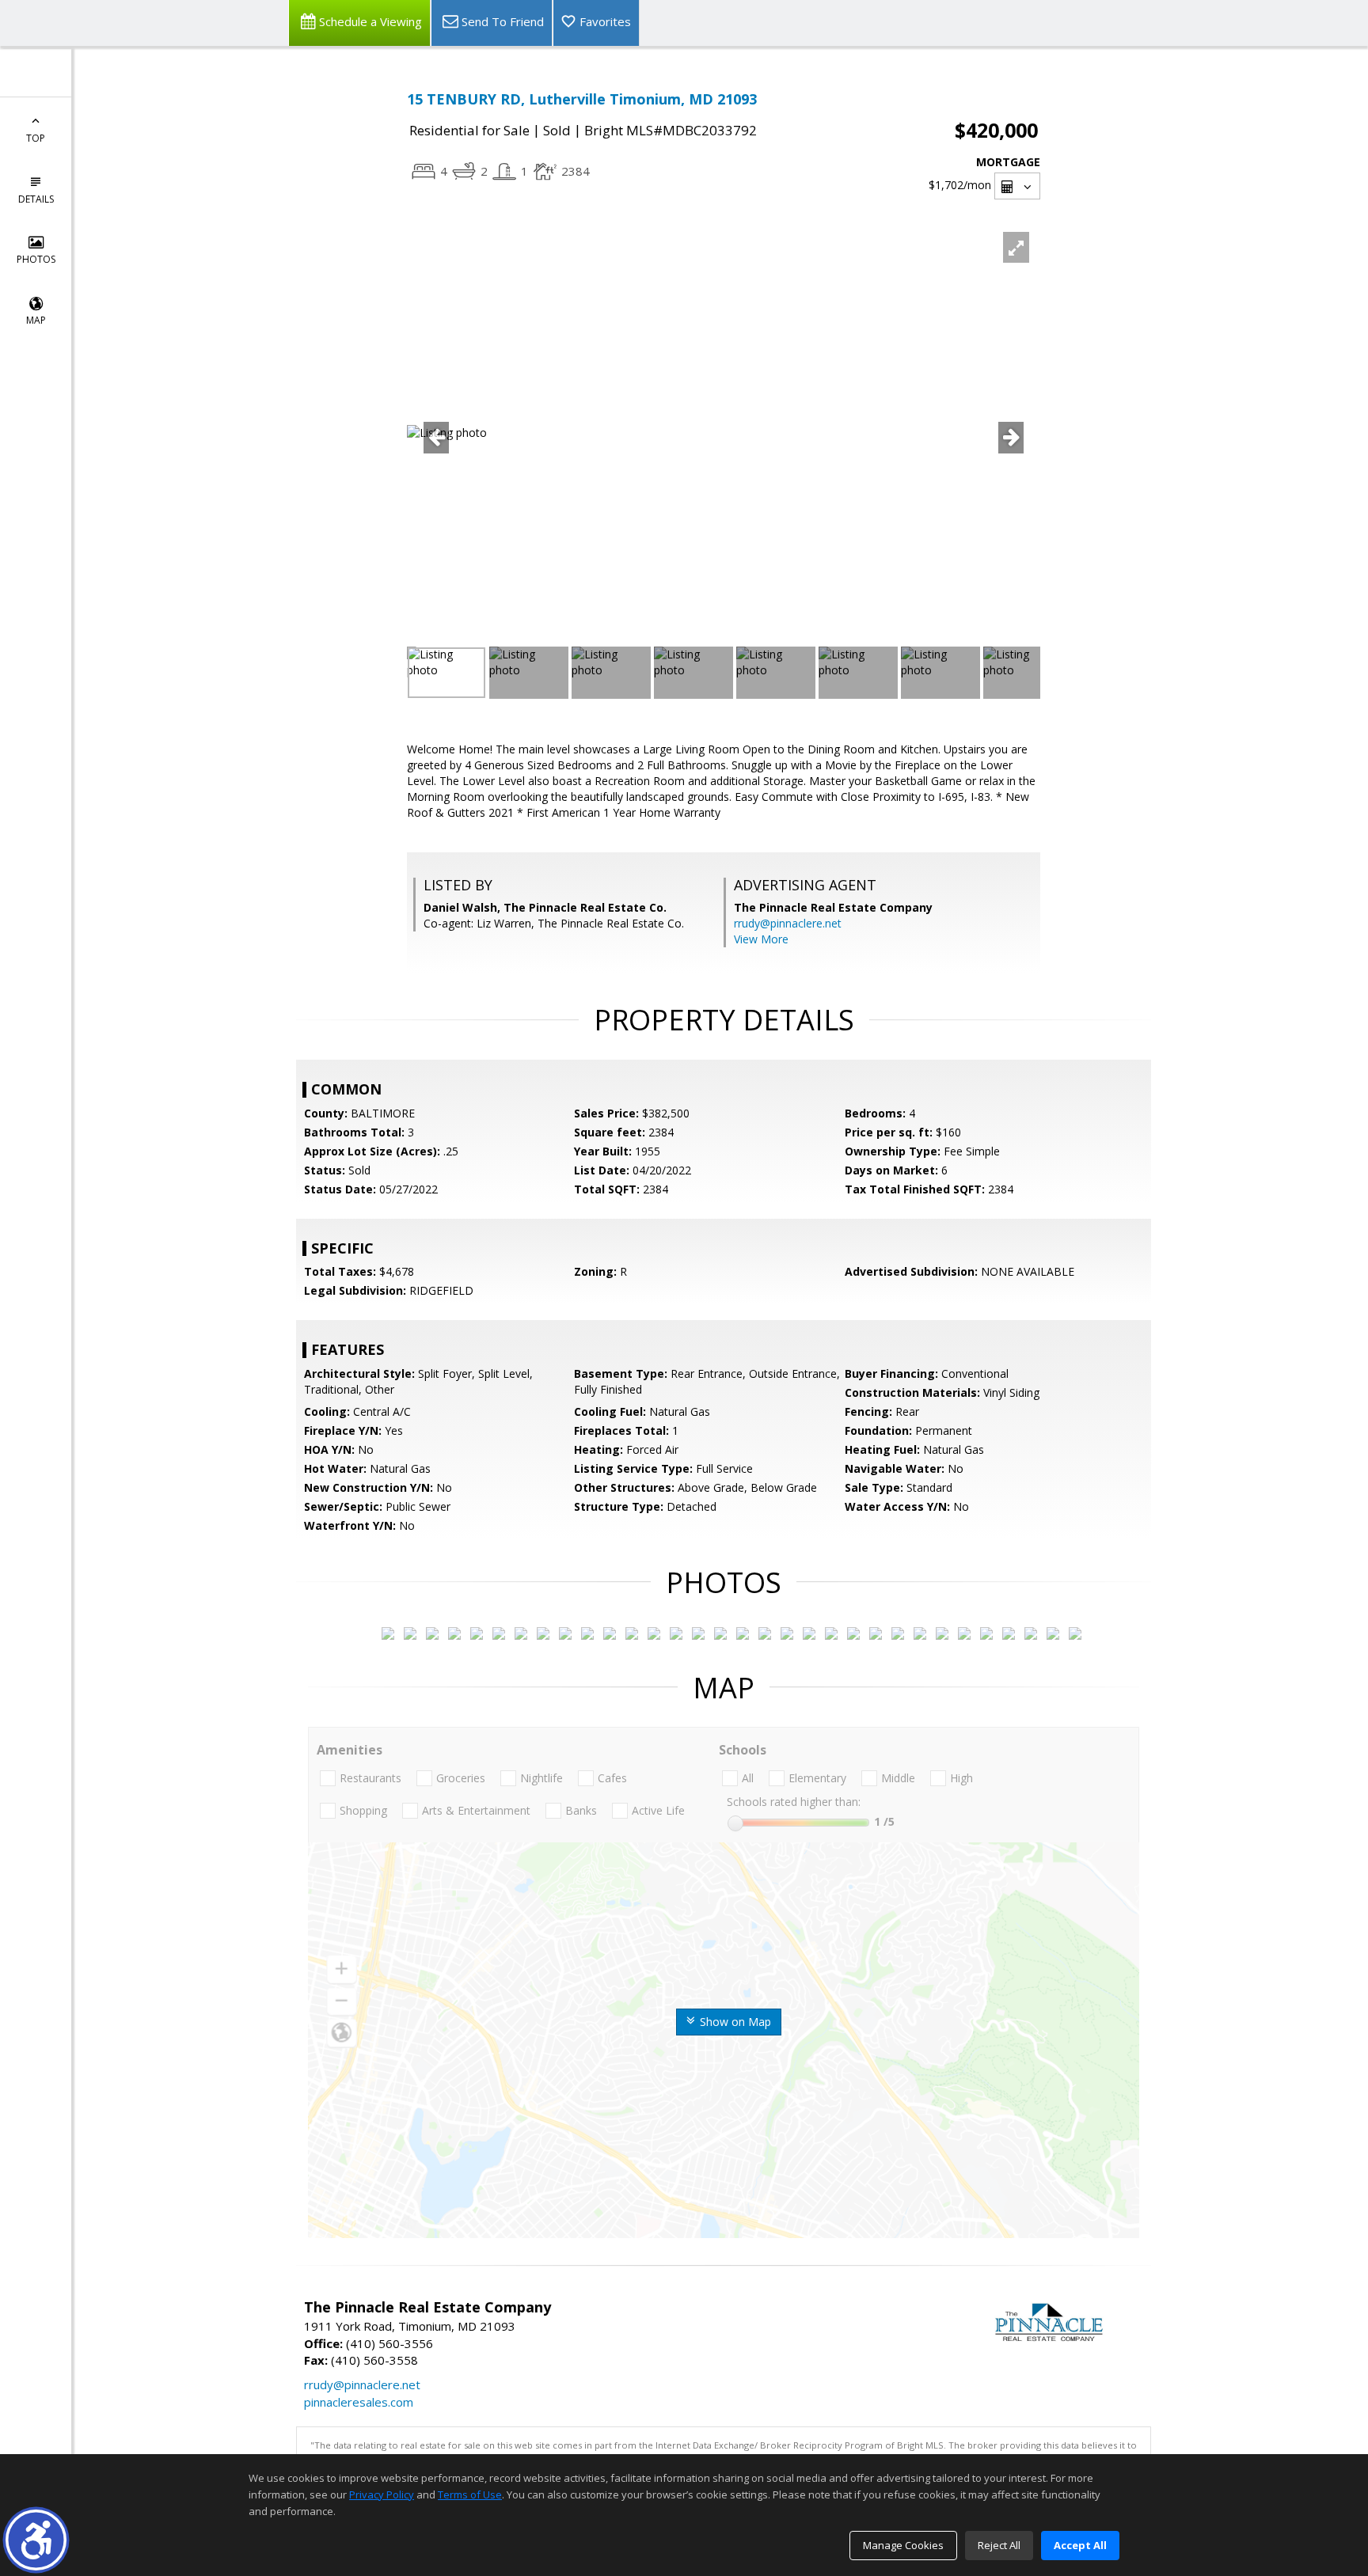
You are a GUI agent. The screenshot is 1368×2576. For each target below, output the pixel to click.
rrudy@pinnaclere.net (788, 923)
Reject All (999, 2545)
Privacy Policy (382, 2494)
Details (36, 199)
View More (761, 939)
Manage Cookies (903, 2545)
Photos (36, 259)
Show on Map (734, 2022)
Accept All (1080, 2545)
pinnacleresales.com (359, 2402)
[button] (36, 2540)
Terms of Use (470, 2494)
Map (36, 320)
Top (36, 138)
